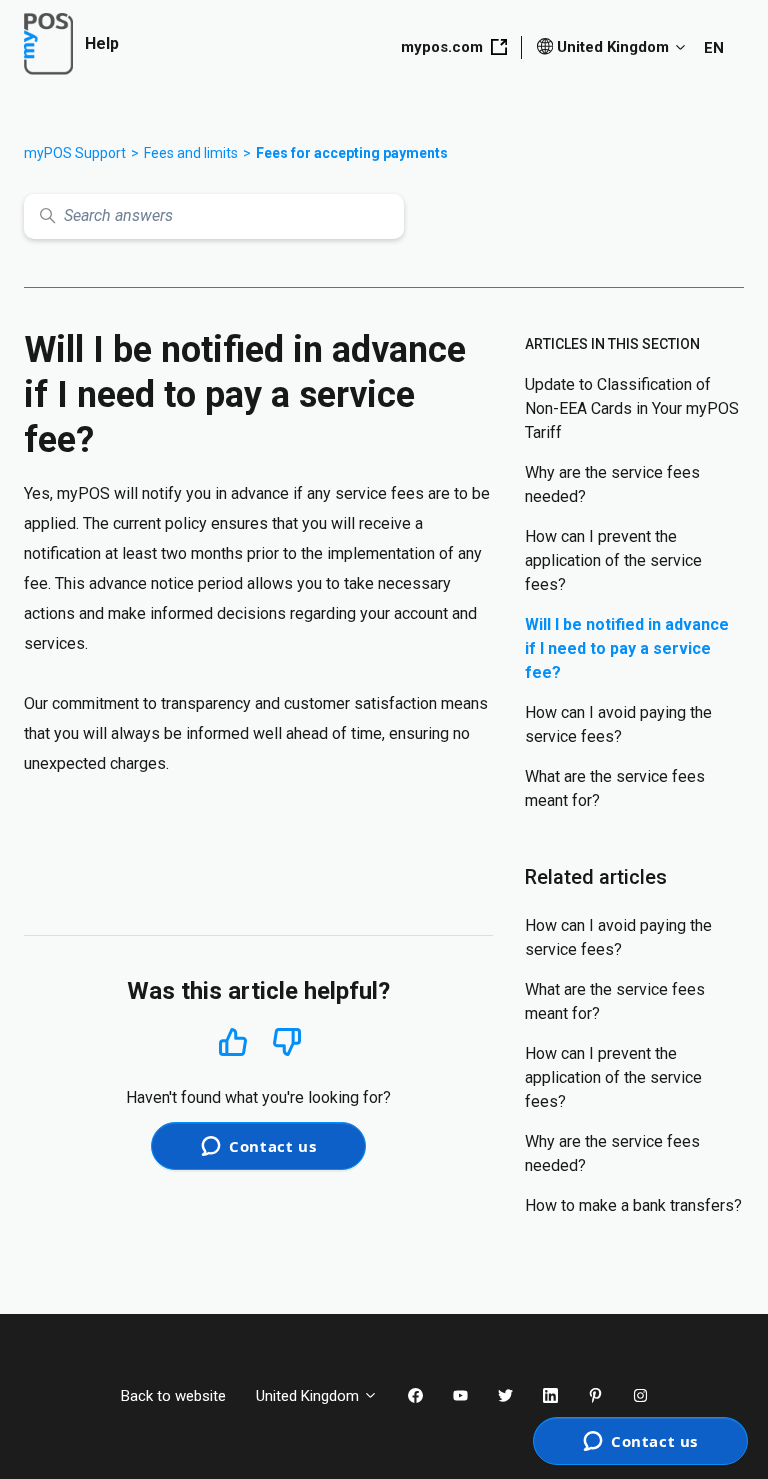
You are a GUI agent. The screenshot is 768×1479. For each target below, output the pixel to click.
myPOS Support (75, 153)
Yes (233, 1041)
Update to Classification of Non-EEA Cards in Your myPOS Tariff (632, 408)
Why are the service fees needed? (612, 484)
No (287, 1042)
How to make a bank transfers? (633, 1205)
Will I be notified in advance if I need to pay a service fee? (627, 648)
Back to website (173, 1396)
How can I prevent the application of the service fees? (613, 560)
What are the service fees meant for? (615, 788)
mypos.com (442, 47)
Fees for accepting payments (352, 153)
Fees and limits (191, 153)
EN (714, 48)
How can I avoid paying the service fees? (618, 724)
